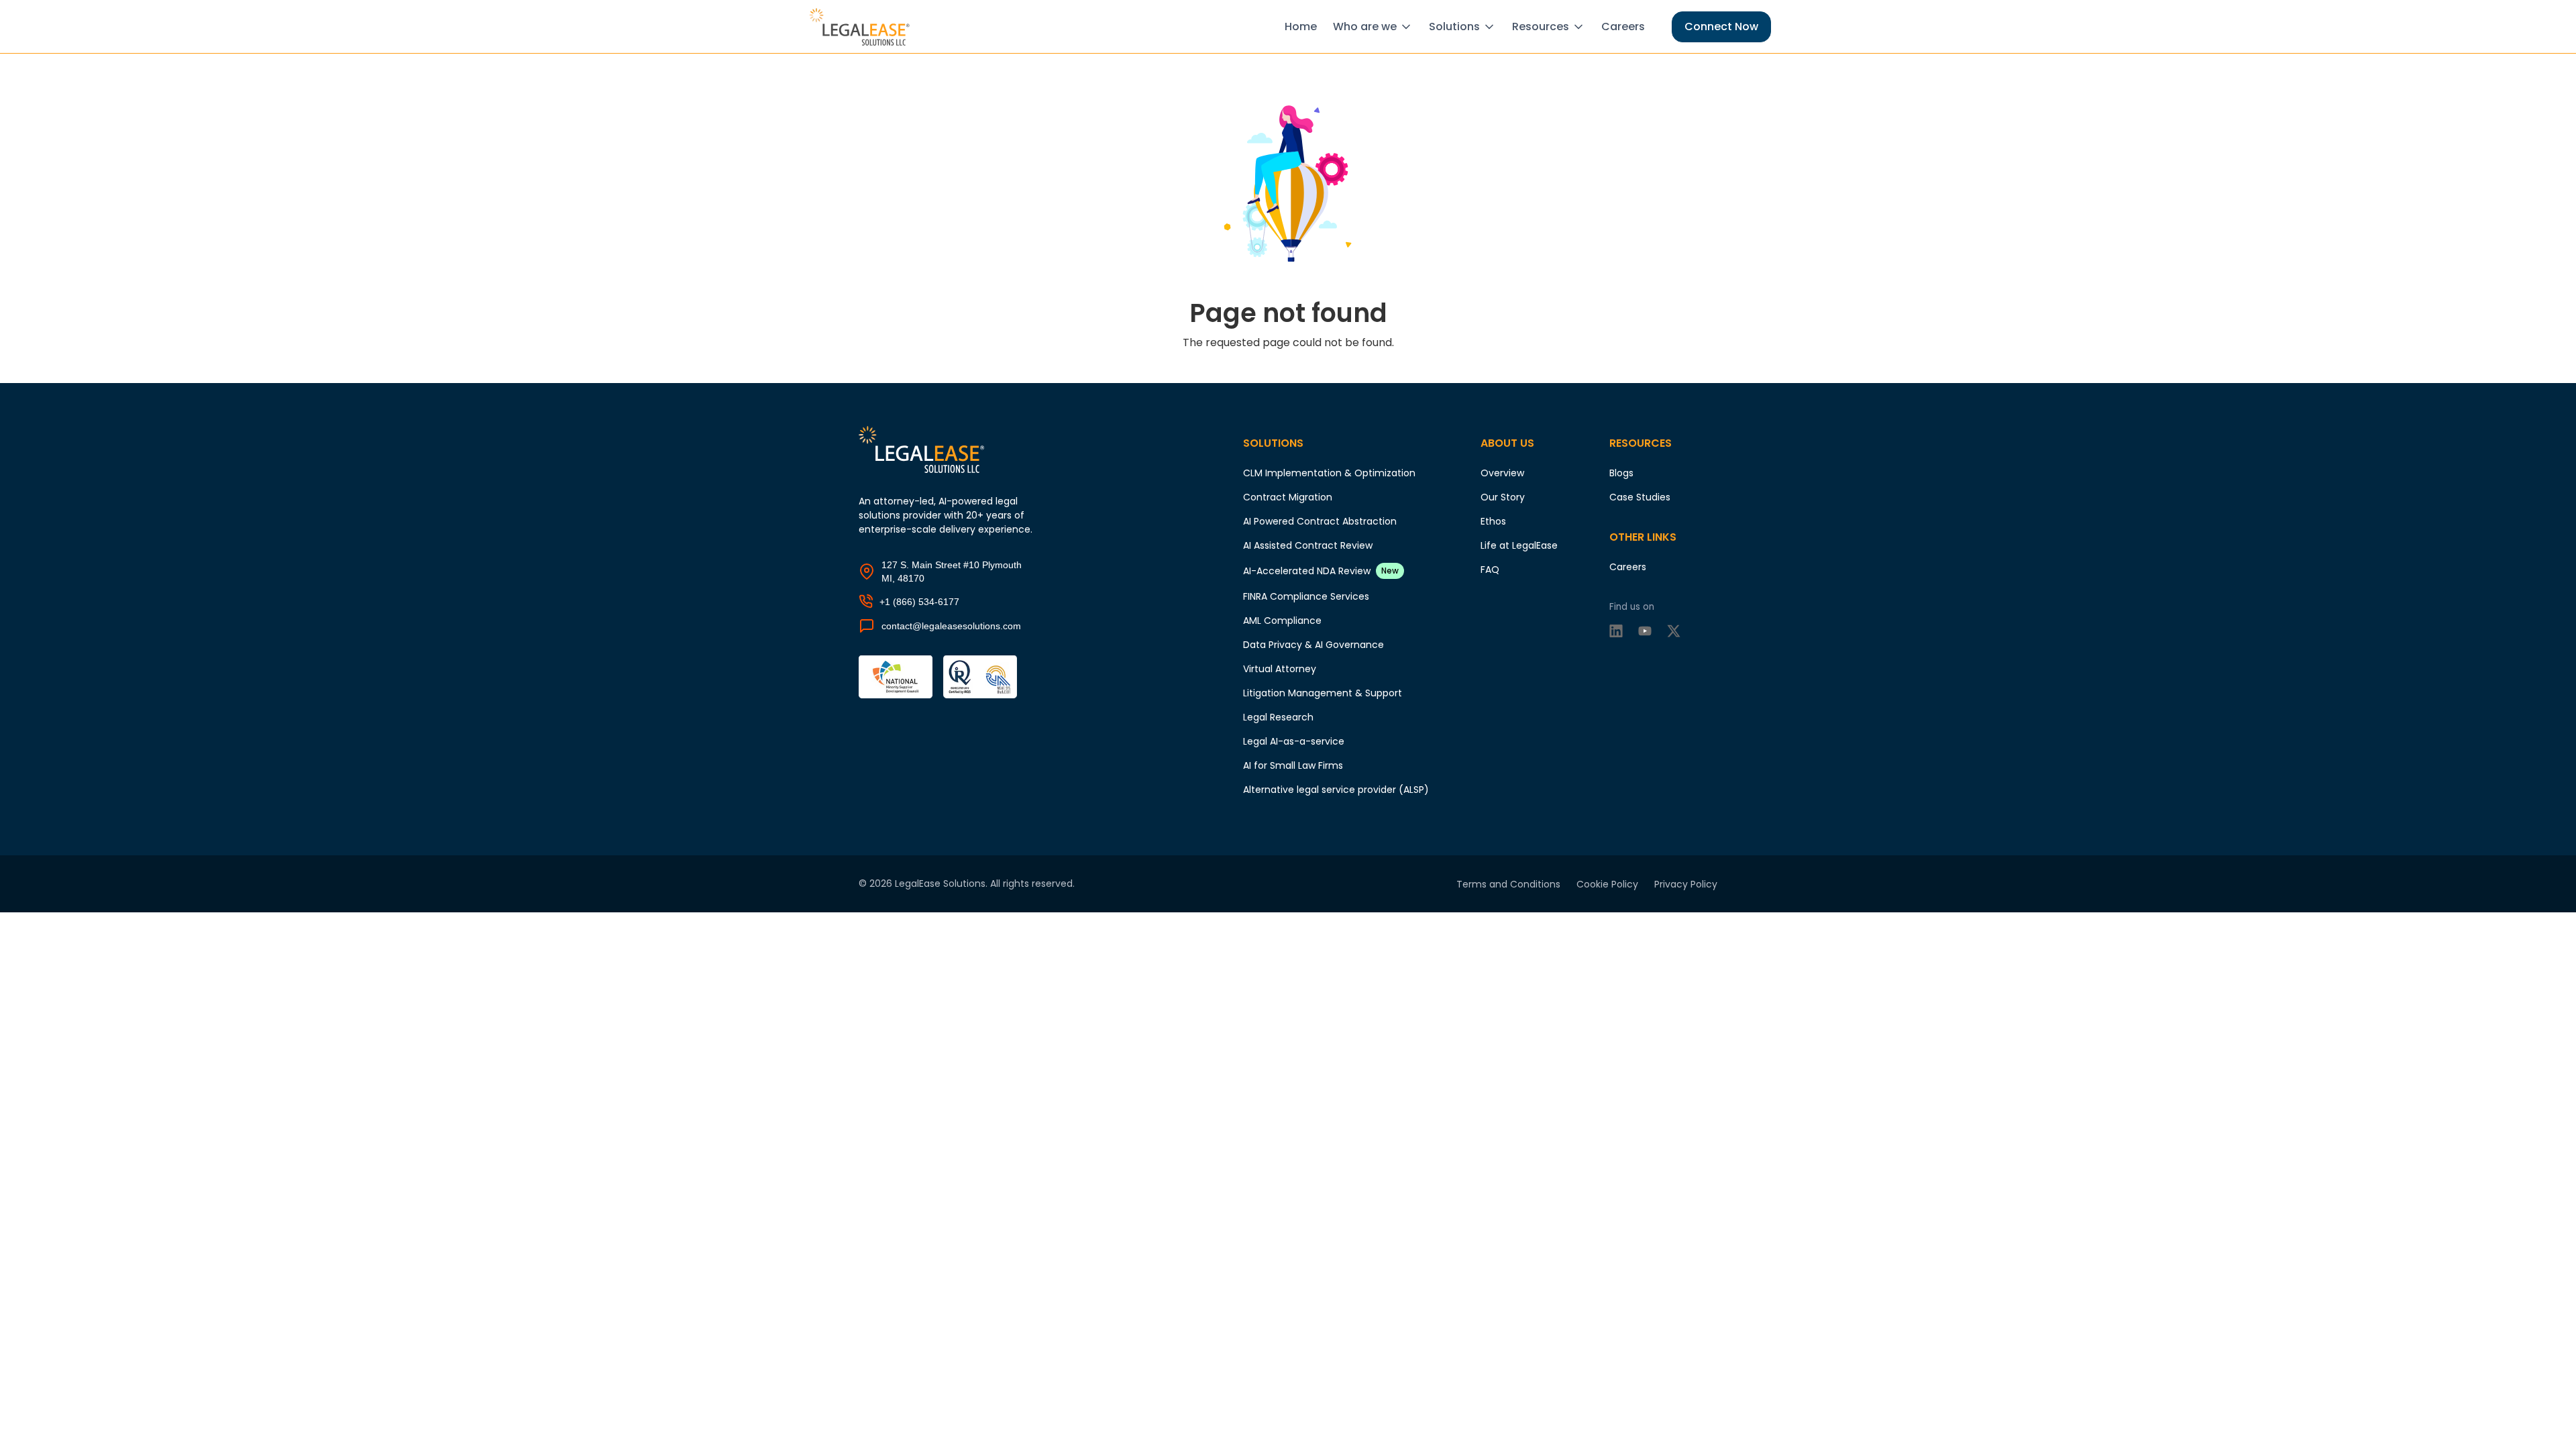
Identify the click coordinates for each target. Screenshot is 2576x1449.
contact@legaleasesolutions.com (951, 626)
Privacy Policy (1686, 884)
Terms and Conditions (1508, 884)
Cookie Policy (1607, 884)
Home (1301, 26)
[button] (1376, 27)
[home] (862, 27)
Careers (1623, 26)
